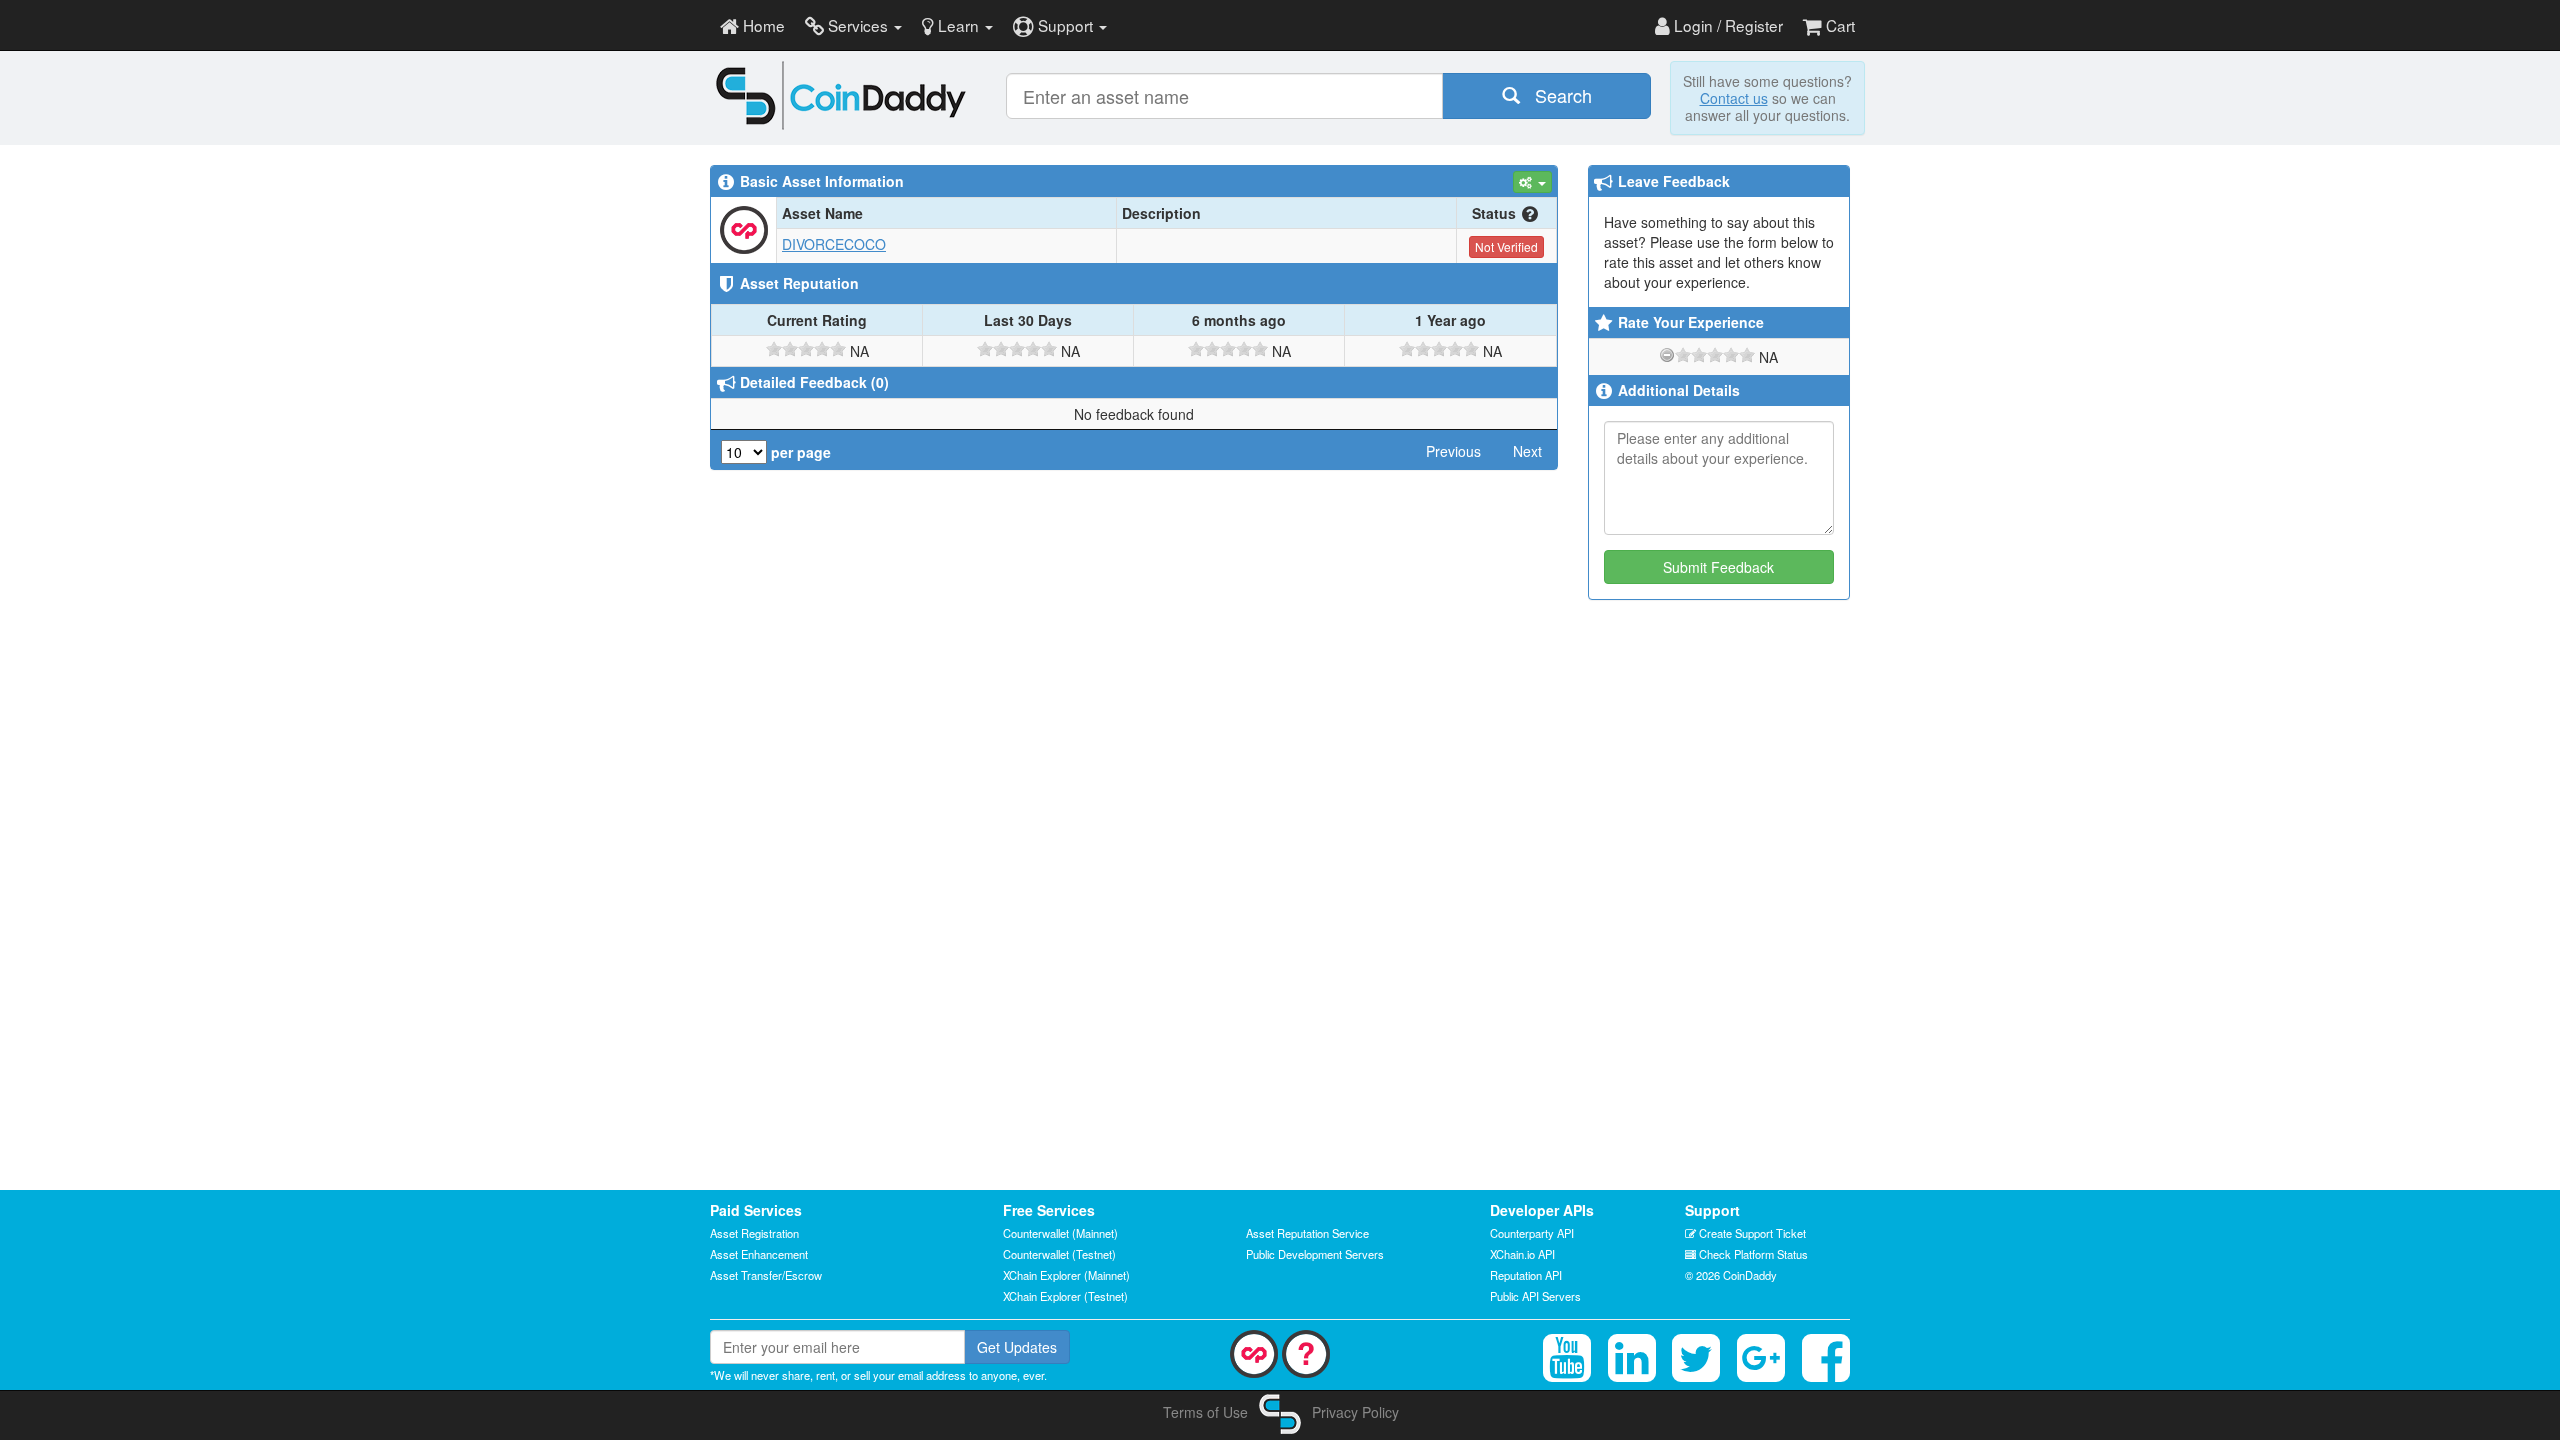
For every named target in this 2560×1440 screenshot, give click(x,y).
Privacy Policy (1355, 1412)
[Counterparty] (1254, 1352)
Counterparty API (1532, 1233)
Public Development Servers (1315, 1254)
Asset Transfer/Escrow (766, 1275)
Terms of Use (1205, 1412)
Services (858, 25)
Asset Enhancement (759, 1254)
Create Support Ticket (1751, 1233)
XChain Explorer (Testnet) (1065, 1296)
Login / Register (1726, 25)
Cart (1838, 25)
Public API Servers (1535, 1296)
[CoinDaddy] (841, 95)
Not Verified (1506, 246)
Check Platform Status (1752, 1254)
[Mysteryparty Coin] (1306, 1352)
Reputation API (1526, 1275)
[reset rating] (1667, 355)
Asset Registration (754, 1233)
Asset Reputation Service (1307, 1233)
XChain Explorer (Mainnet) (1066, 1275)
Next (1527, 451)
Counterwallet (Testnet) (1059, 1254)
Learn (958, 25)
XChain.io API (1522, 1254)
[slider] (806, 349)
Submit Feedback (1718, 567)
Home (762, 25)
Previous (1453, 451)
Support (1065, 25)
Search (1556, 95)
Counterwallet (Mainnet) (1060, 1233)
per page (799, 452)
